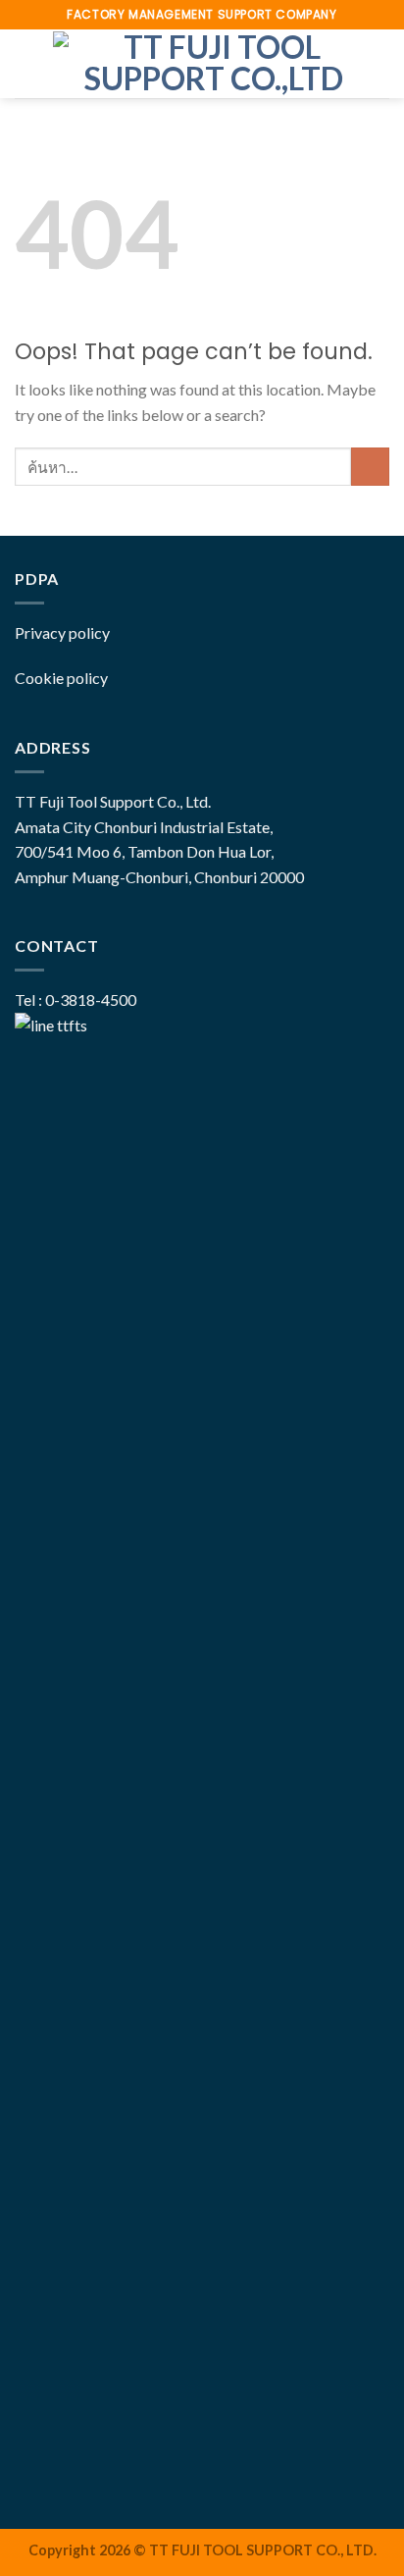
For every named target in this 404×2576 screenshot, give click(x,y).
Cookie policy (61, 678)
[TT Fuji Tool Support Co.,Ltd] (214, 64)
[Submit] (370, 467)
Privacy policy (62, 632)
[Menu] (26, 63)
